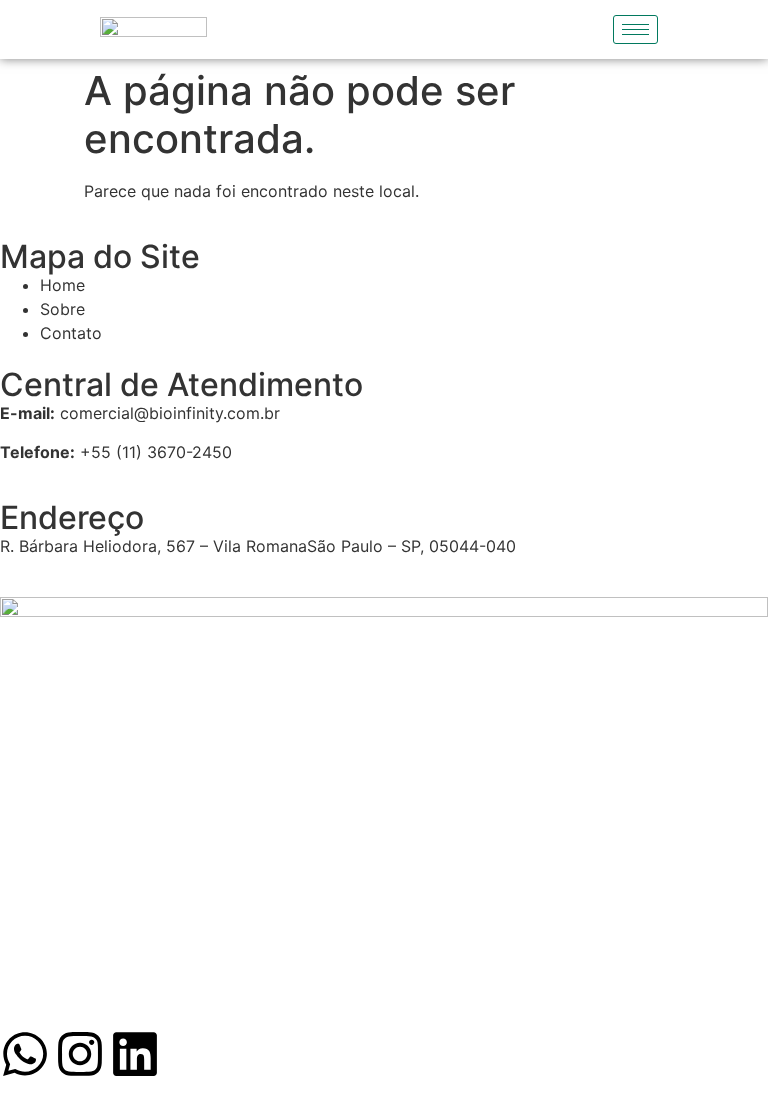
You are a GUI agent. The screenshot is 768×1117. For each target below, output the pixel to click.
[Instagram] (80, 1054)
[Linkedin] (135, 1054)
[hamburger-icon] (635, 29)
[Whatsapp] (25, 1054)
